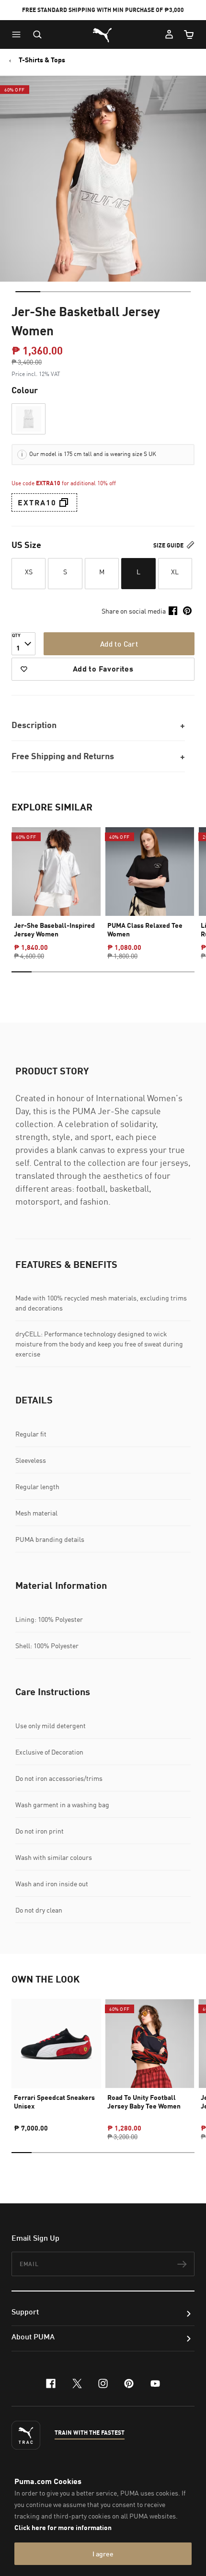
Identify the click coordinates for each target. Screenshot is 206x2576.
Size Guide (169, 545)
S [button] (65, 572)
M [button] (102, 572)
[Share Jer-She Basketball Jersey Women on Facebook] (173, 611)
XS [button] (29, 572)
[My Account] (169, 34)
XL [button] (175, 572)
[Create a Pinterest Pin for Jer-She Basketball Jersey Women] (187, 611)
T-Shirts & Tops (42, 60)
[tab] (28, 292)
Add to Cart (119, 644)
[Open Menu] (19, 34)
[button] (19, 34)
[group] (56, 885)
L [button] (138, 572)
